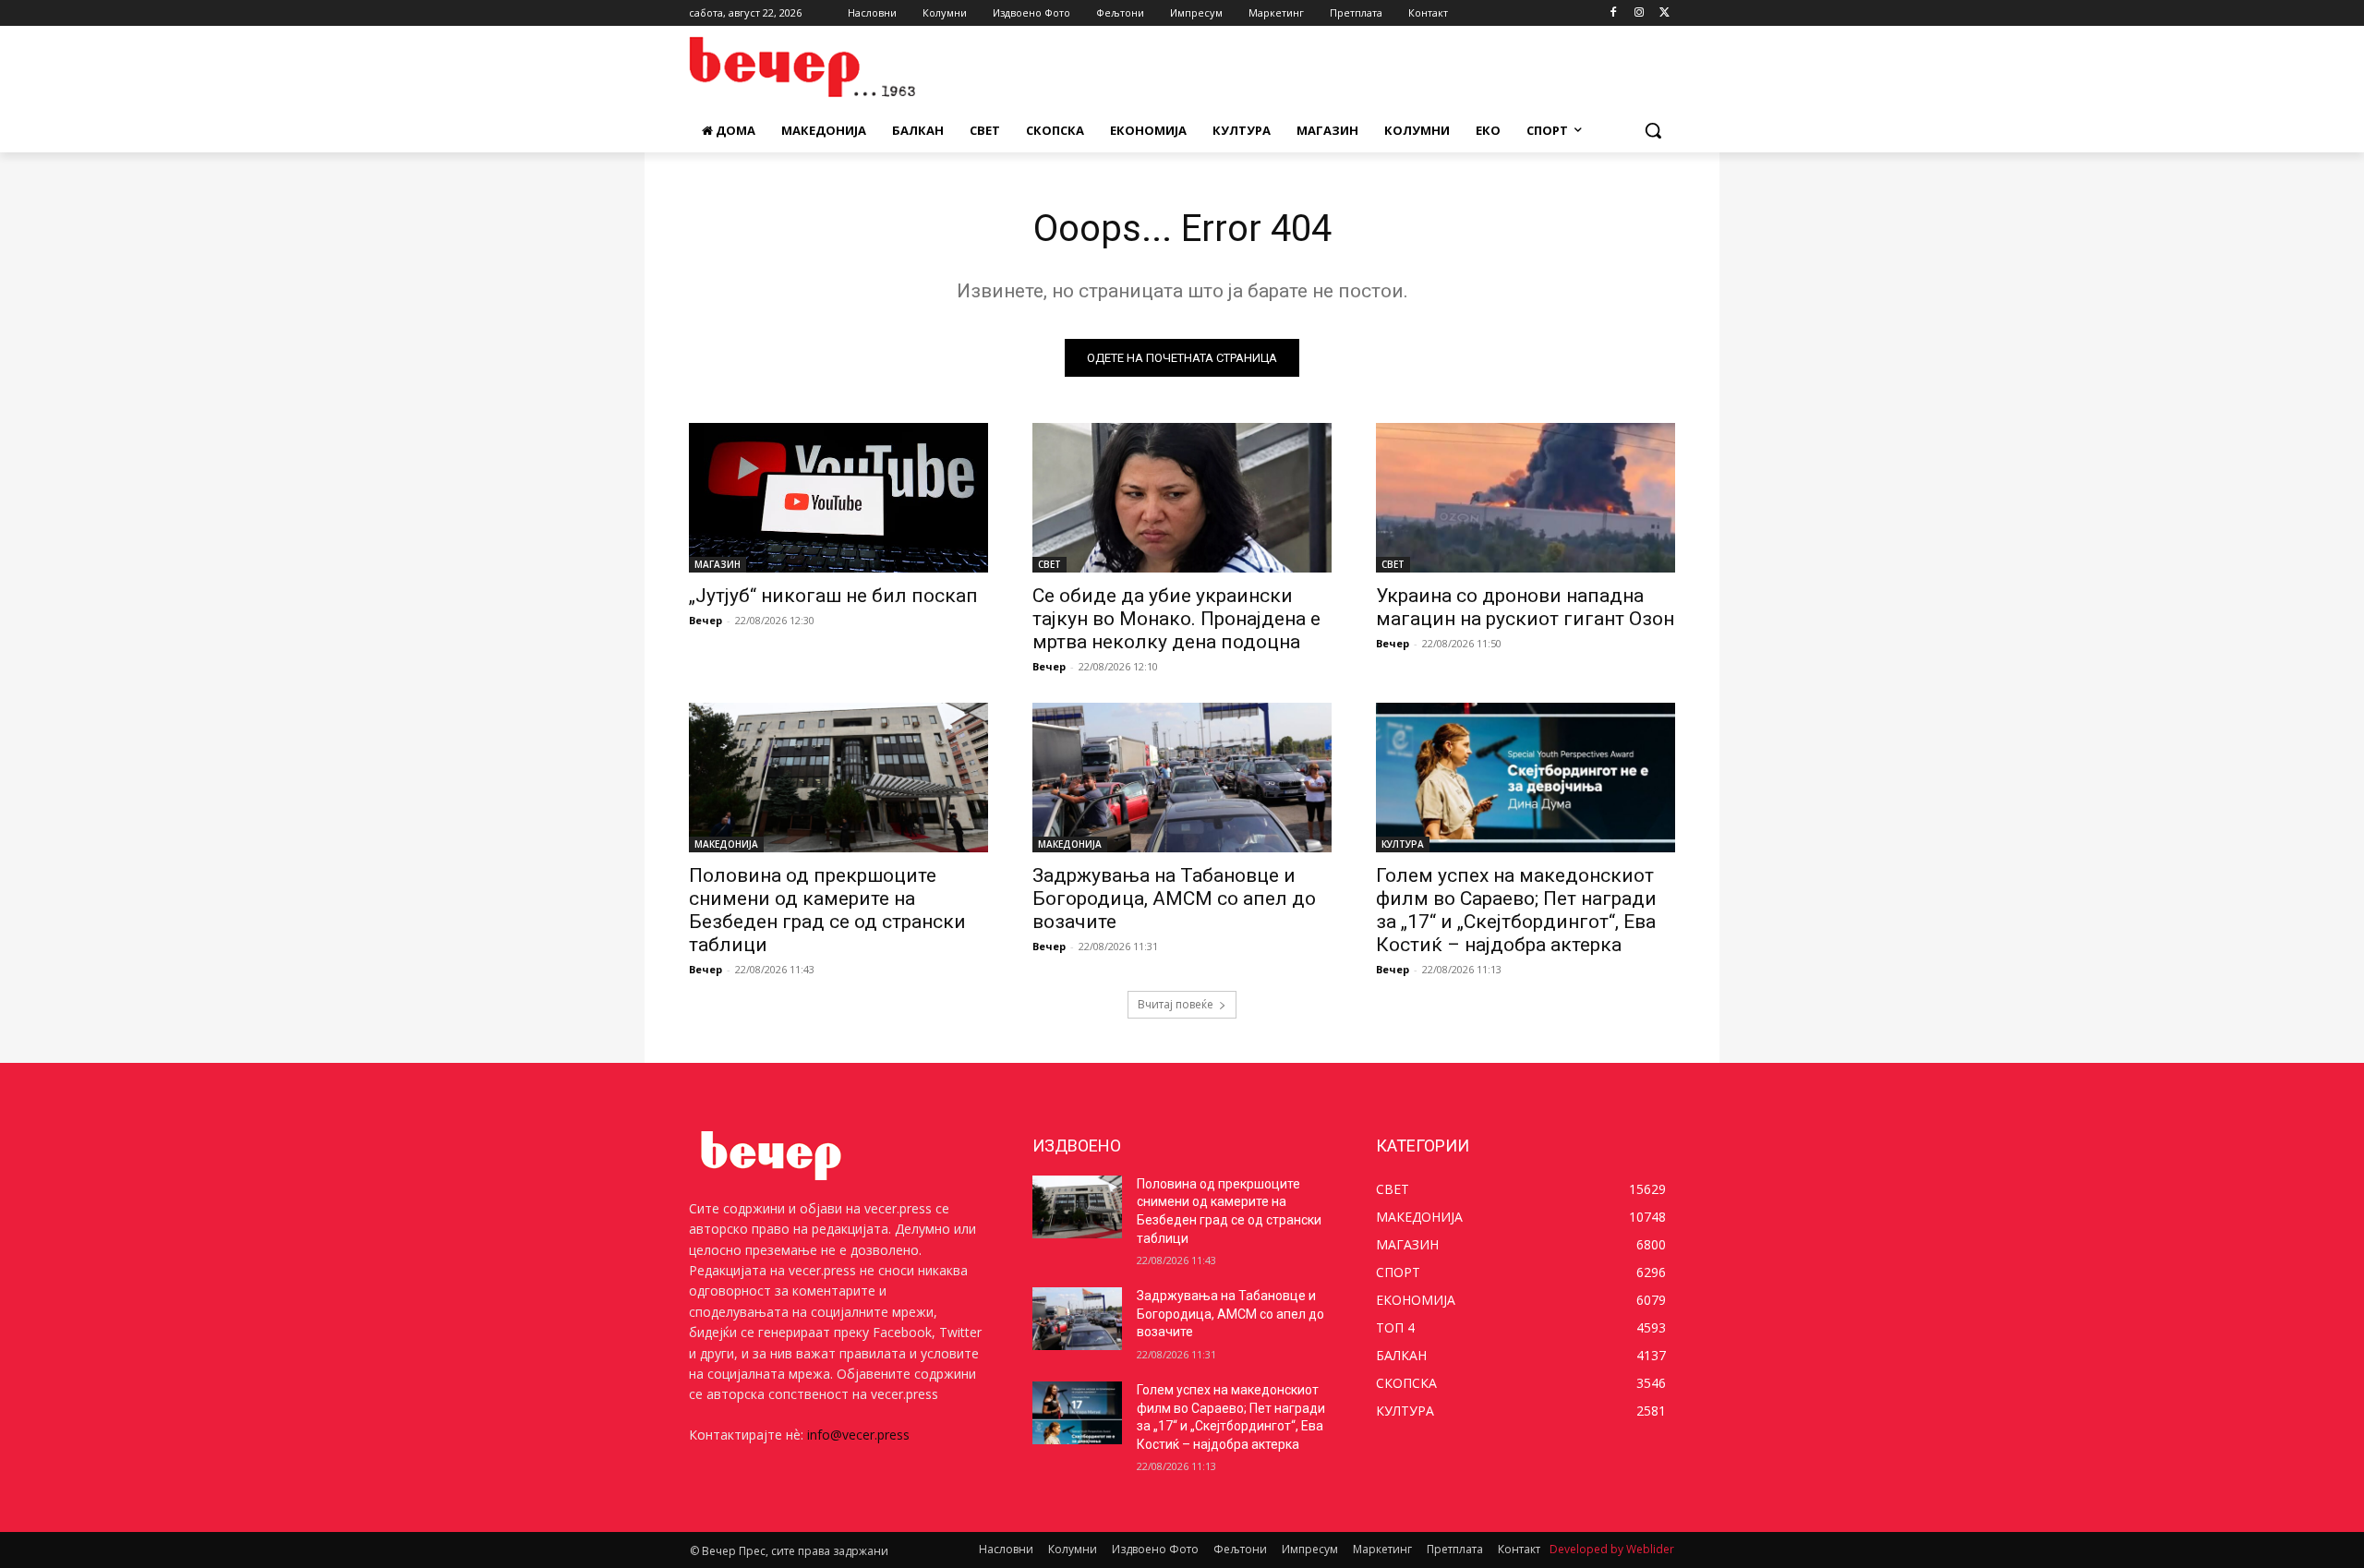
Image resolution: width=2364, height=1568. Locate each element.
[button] (1653, 130)
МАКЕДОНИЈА (726, 844)
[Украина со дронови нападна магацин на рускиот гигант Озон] (1526, 498)
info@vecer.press (858, 1435)
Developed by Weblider (1612, 1549)
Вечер (706, 620)
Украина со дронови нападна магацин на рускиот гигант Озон (1525, 607)
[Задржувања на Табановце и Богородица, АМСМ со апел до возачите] (1182, 778)
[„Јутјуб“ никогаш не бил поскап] (838, 498)
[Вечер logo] (837, 67)
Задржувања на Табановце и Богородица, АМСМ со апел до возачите (1174, 899)
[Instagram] (1639, 13)
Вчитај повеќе (1176, 1004)
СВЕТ (1049, 564)
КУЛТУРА (1403, 844)
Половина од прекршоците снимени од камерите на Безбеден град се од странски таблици (827, 910)
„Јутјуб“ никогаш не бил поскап (833, 596)
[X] (1664, 13)
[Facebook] (1614, 13)
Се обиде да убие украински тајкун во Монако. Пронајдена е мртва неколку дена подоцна (1176, 619)
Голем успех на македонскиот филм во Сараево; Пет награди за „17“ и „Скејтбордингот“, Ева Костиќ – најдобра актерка (1516, 910)
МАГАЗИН (718, 564)
